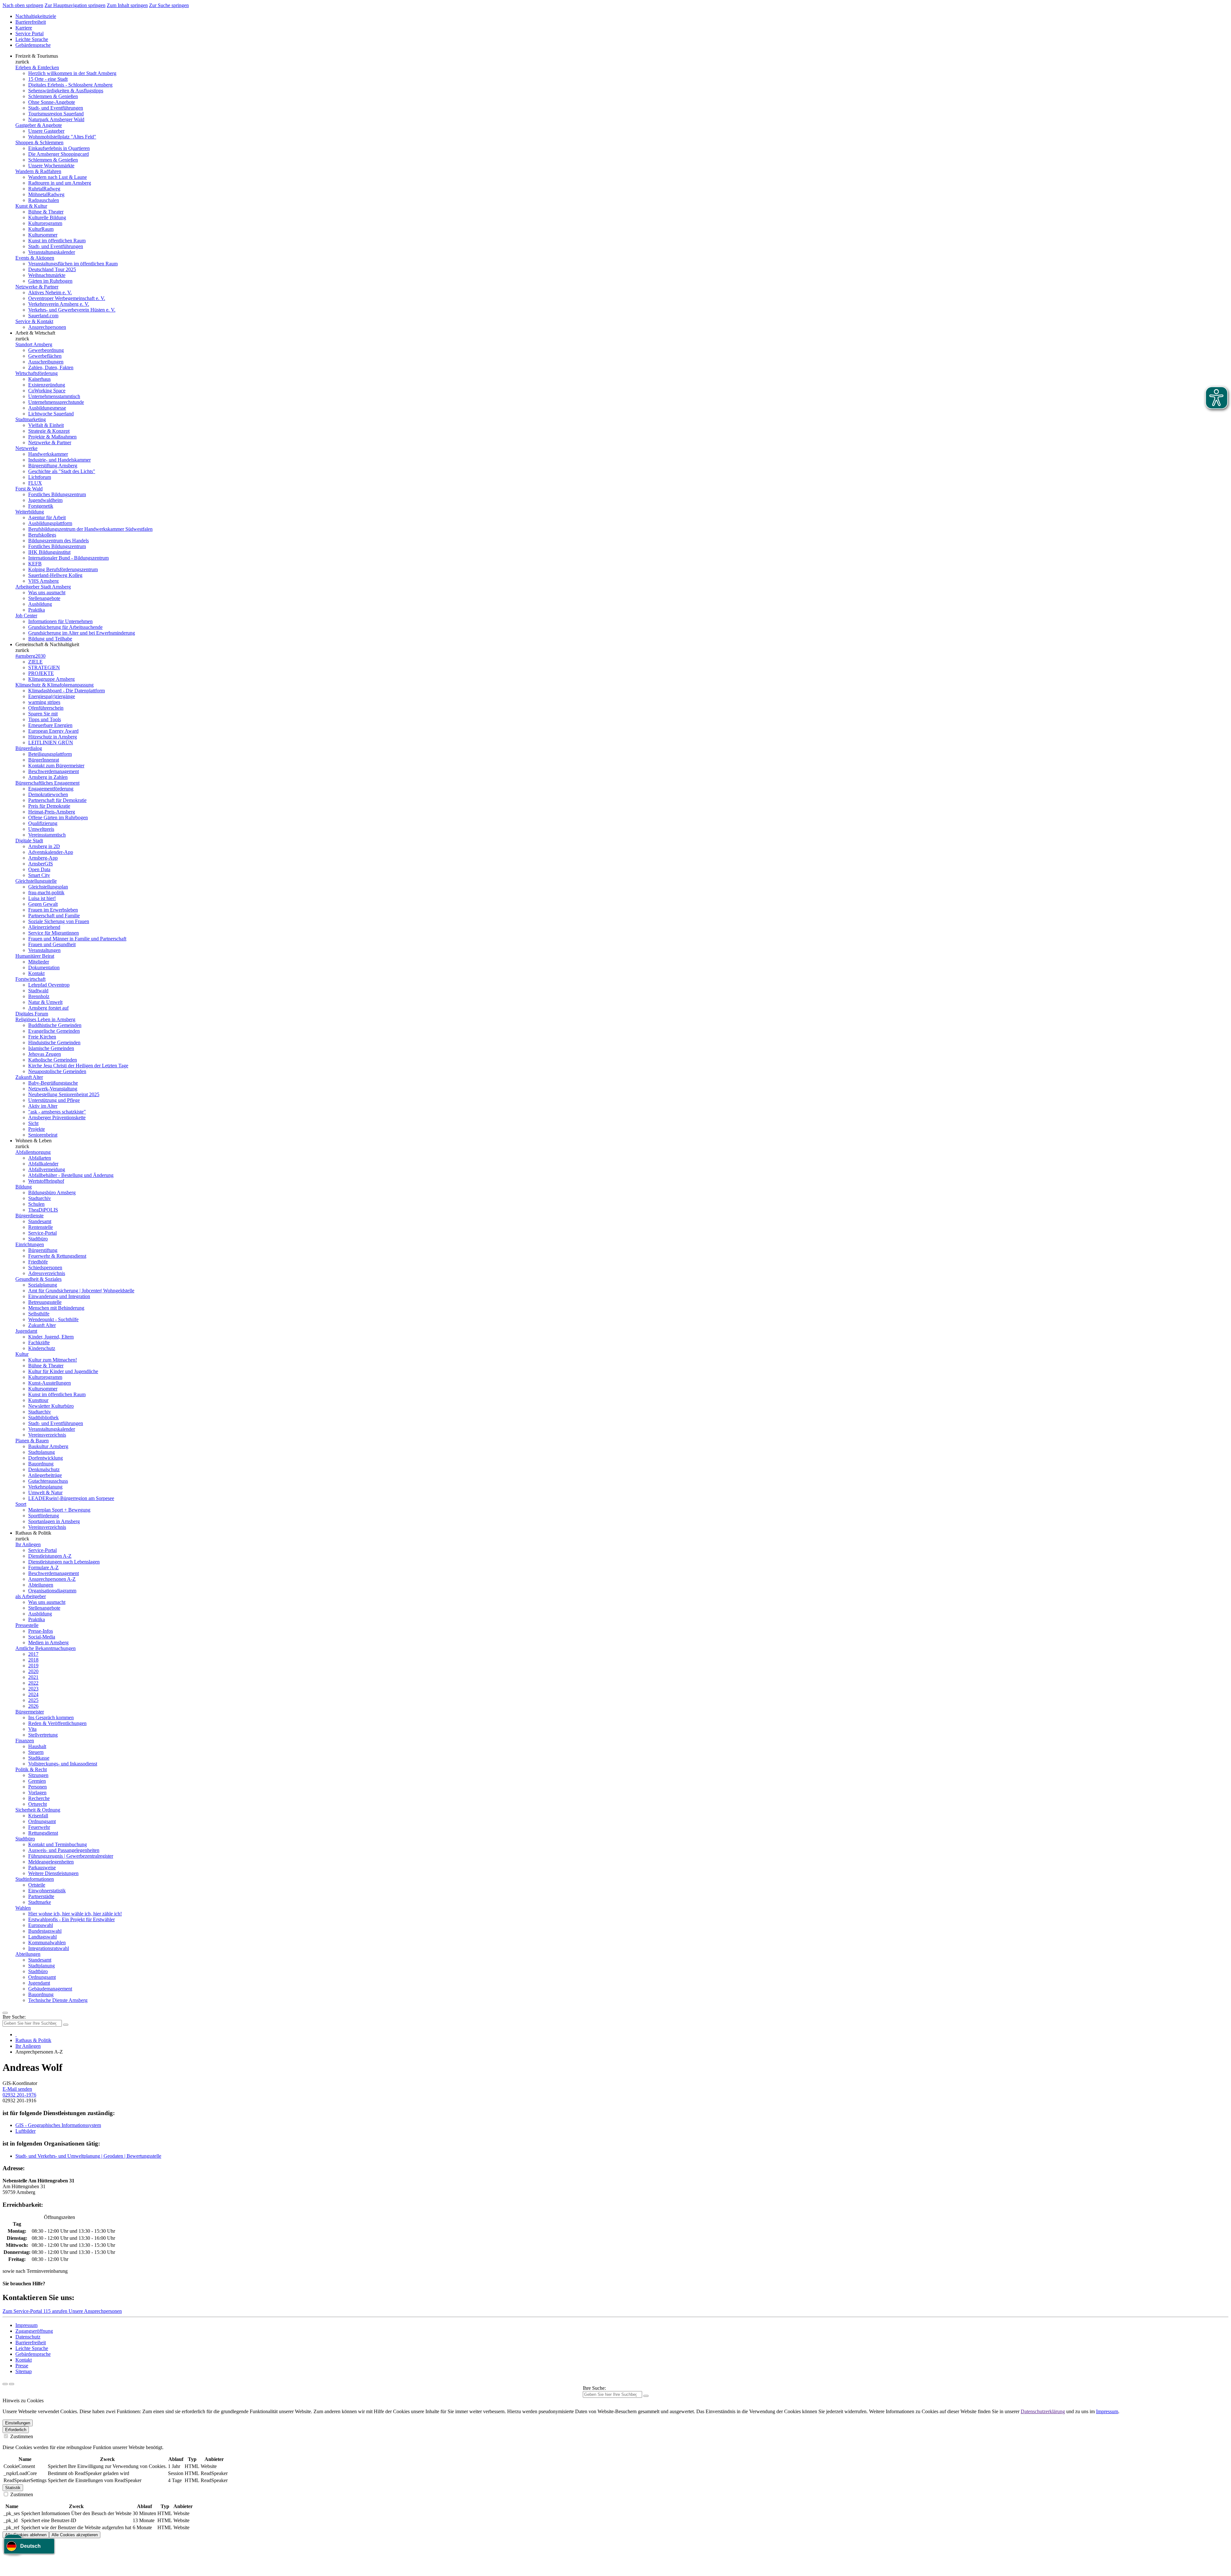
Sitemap (24, 2371)
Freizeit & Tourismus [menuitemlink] (37, 56)
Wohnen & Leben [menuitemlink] (33, 1141)
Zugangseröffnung (34, 2331)
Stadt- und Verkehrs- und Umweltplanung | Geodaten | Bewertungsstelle (88, 2156)
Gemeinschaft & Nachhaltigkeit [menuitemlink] (47, 644)
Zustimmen (21, 2436)
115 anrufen (56, 2311)
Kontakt (24, 2360)
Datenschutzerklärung (1043, 2411)
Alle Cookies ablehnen (26, 2535)
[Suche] (5, 2384)
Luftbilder (25, 2131)
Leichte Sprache (32, 39)
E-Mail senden (17, 2089)
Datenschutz (28, 2337)
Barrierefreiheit (31, 22)
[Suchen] (646, 2396)
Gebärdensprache (33, 45)
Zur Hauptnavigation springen (75, 5)
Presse (22, 2366)
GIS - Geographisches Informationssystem (58, 2125)
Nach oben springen (23, 5)
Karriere (24, 28)
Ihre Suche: (14, 2017)
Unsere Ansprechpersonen (95, 2311)
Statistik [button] (13, 2488)
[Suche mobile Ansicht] (66, 2025)
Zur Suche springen (169, 5)
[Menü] (5, 2013)
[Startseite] (16, 2034)
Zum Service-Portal (23, 2311)
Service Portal (29, 33)
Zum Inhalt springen (127, 5)
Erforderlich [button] (16, 2430)
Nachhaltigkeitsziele (36, 16)
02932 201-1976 (19, 2095)
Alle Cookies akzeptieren (75, 2535)
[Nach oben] (12, 2384)
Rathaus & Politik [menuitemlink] (33, 1533)
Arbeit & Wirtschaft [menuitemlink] (35, 333)
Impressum (26, 2325)
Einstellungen (18, 2423)
